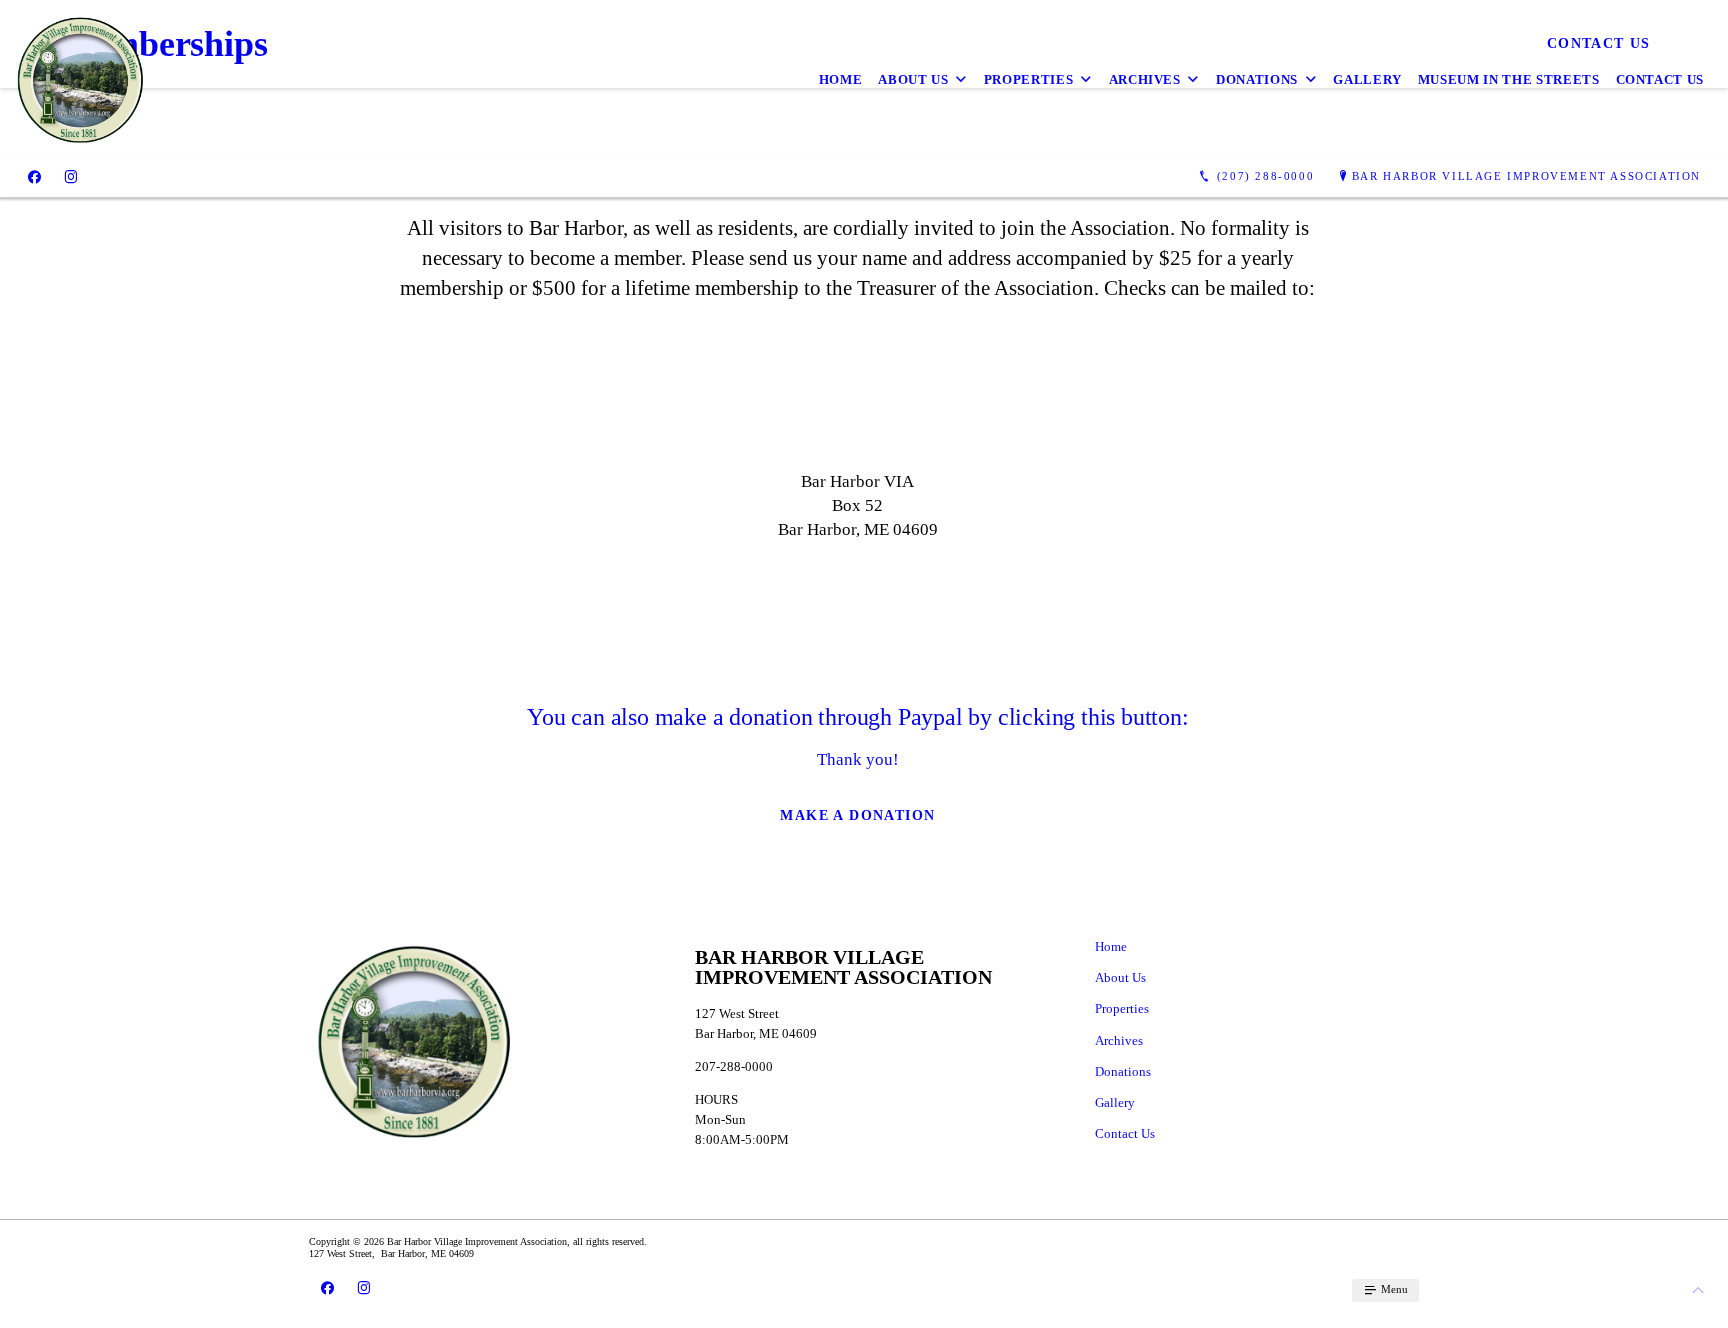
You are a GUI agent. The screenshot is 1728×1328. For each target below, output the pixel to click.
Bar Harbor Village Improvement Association (1526, 176)
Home (841, 79)
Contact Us (1660, 79)
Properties (1029, 79)
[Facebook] (34, 177)
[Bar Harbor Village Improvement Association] (79, 79)
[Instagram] (71, 177)
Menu (1393, 1289)
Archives (1145, 79)
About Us (913, 79)
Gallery (1367, 79)
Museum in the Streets (1509, 79)
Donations (1257, 79)
